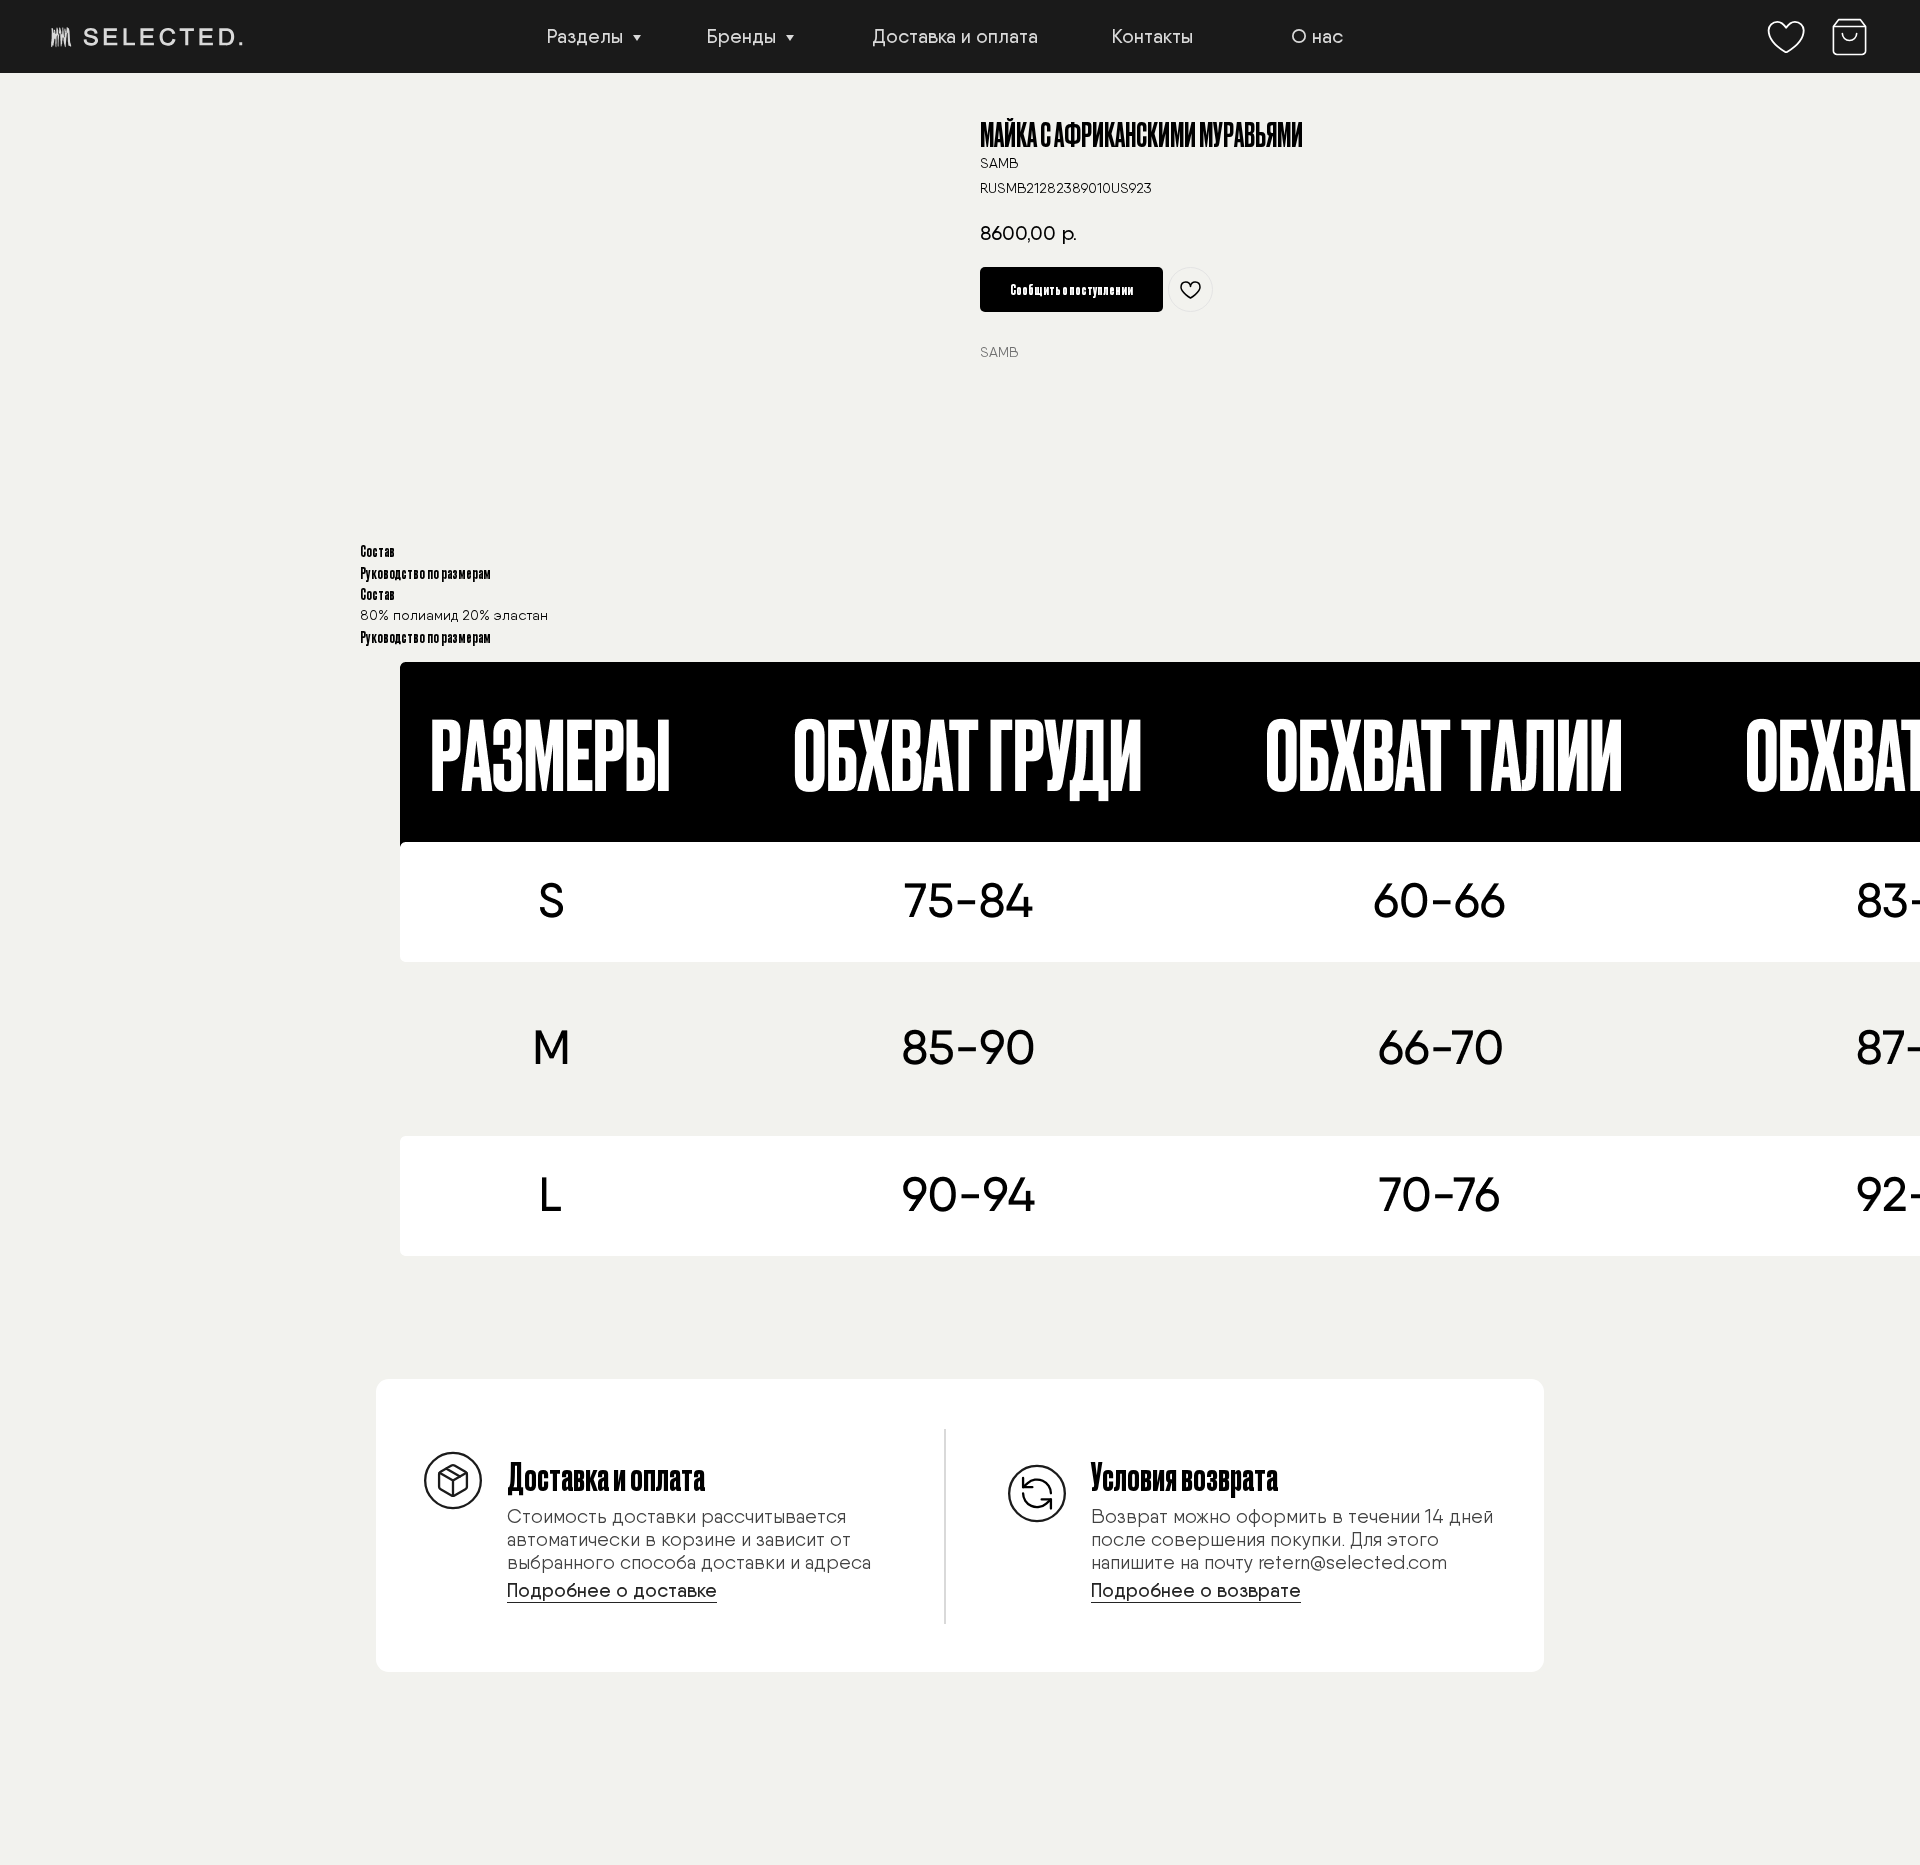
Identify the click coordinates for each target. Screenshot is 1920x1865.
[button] (654, 1522)
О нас (1317, 36)
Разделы (585, 36)
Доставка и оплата (955, 36)
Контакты (1152, 36)
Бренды (741, 36)
